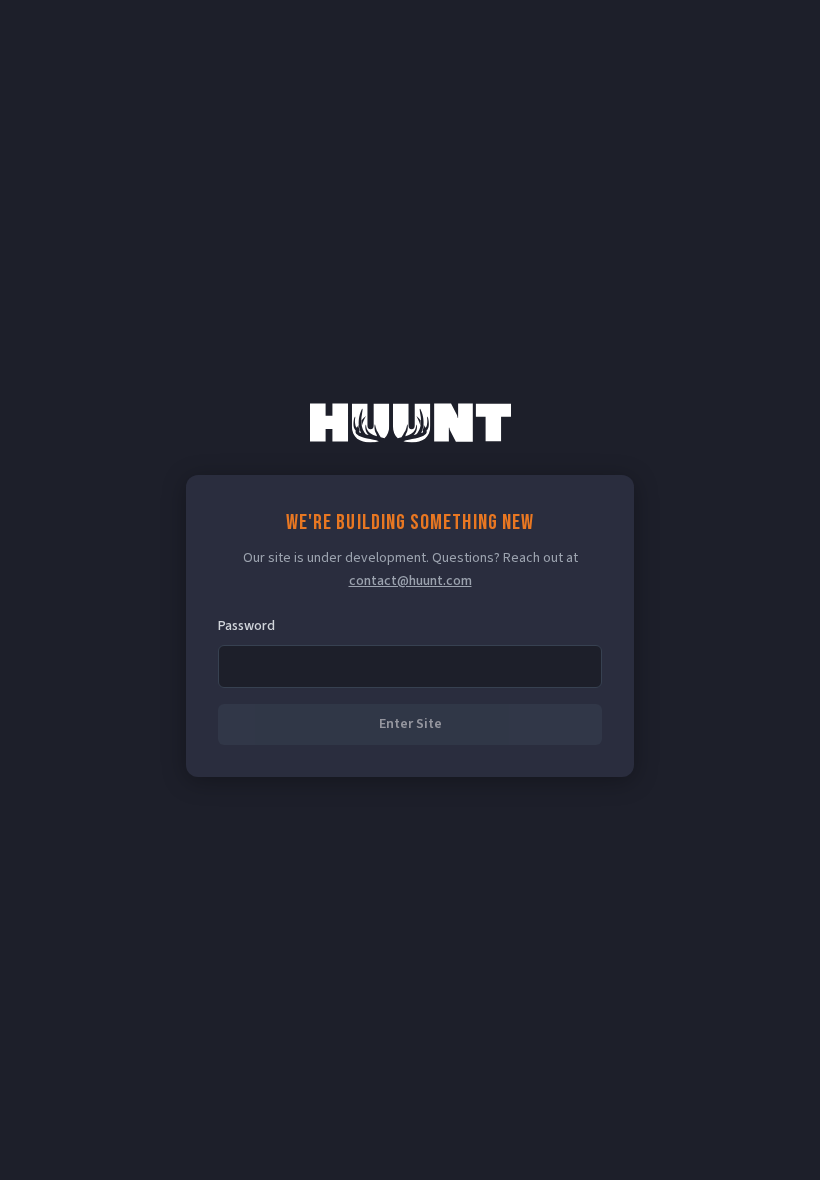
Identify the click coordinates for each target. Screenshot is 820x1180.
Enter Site (410, 724)
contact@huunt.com (410, 581)
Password (246, 626)
